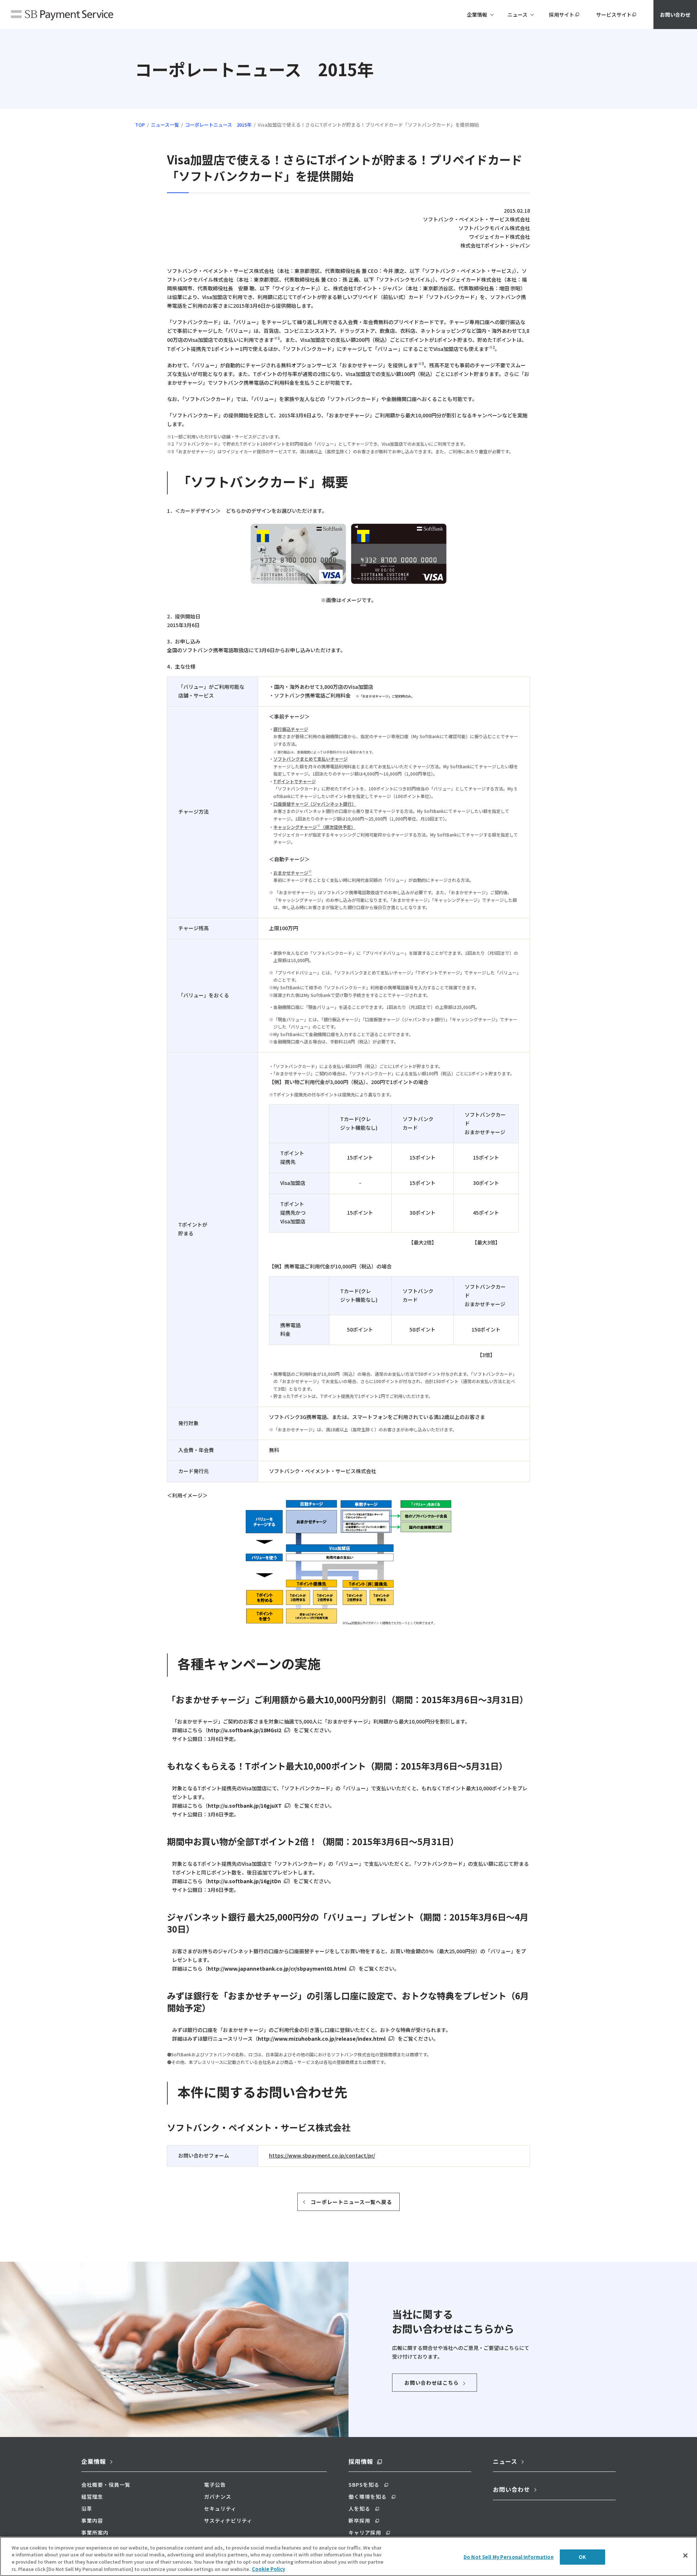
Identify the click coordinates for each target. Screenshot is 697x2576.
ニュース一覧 (165, 125)
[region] (348, 2556)
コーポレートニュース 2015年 (218, 125)
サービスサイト (614, 15)
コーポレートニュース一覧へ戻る (351, 2202)
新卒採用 (359, 2520)
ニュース (505, 2461)
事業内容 (92, 2520)
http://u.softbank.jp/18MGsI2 (244, 1730)
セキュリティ (220, 2508)
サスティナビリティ (228, 2520)
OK (582, 2557)
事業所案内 (95, 2532)
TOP (140, 125)
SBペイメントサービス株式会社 (62, 16)
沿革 (87, 2508)
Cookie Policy (268, 2569)
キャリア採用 (365, 2532)
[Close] (685, 2555)
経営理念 (92, 2497)
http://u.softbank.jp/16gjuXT (245, 1806)
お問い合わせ (675, 15)
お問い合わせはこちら (432, 2383)
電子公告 (215, 2485)
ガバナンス (218, 2497)
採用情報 (361, 2461)
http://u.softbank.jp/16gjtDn (244, 1881)
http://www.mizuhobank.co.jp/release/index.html (322, 2039)
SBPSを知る (364, 2485)
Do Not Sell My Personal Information (509, 2557)
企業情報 (94, 2461)
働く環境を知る (368, 2497)
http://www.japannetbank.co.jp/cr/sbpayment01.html (277, 1968)
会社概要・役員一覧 (106, 2485)
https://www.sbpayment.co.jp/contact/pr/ (322, 2155)
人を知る (359, 2508)
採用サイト (562, 15)
